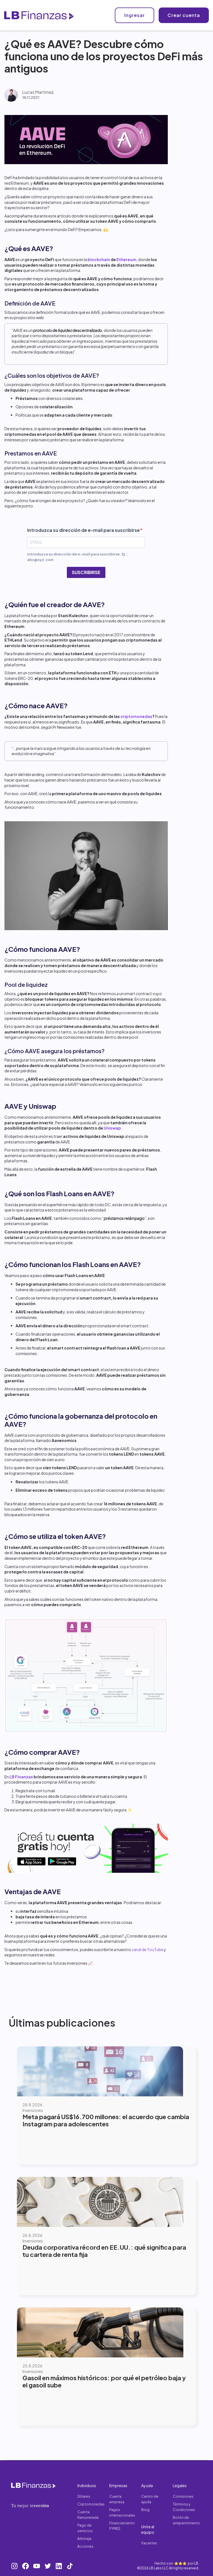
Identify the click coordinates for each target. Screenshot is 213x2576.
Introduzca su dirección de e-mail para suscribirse (83, 530)
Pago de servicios (85, 2528)
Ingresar (135, 15)
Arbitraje (84, 2539)
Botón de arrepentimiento (186, 2520)
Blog (145, 2510)
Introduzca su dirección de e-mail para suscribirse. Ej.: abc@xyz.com (78, 557)
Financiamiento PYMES (122, 2526)
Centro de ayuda (150, 2499)
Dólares (84, 2496)
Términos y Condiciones (184, 2507)
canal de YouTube (147, 1949)
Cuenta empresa (117, 2499)
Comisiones (183, 2496)
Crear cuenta (184, 15)
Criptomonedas (91, 2504)
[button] (105, 15)
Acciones (85, 2546)
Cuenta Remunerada (88, 2515)
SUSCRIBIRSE (86, 572)
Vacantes (149, 2543)
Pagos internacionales (122, 2513)
